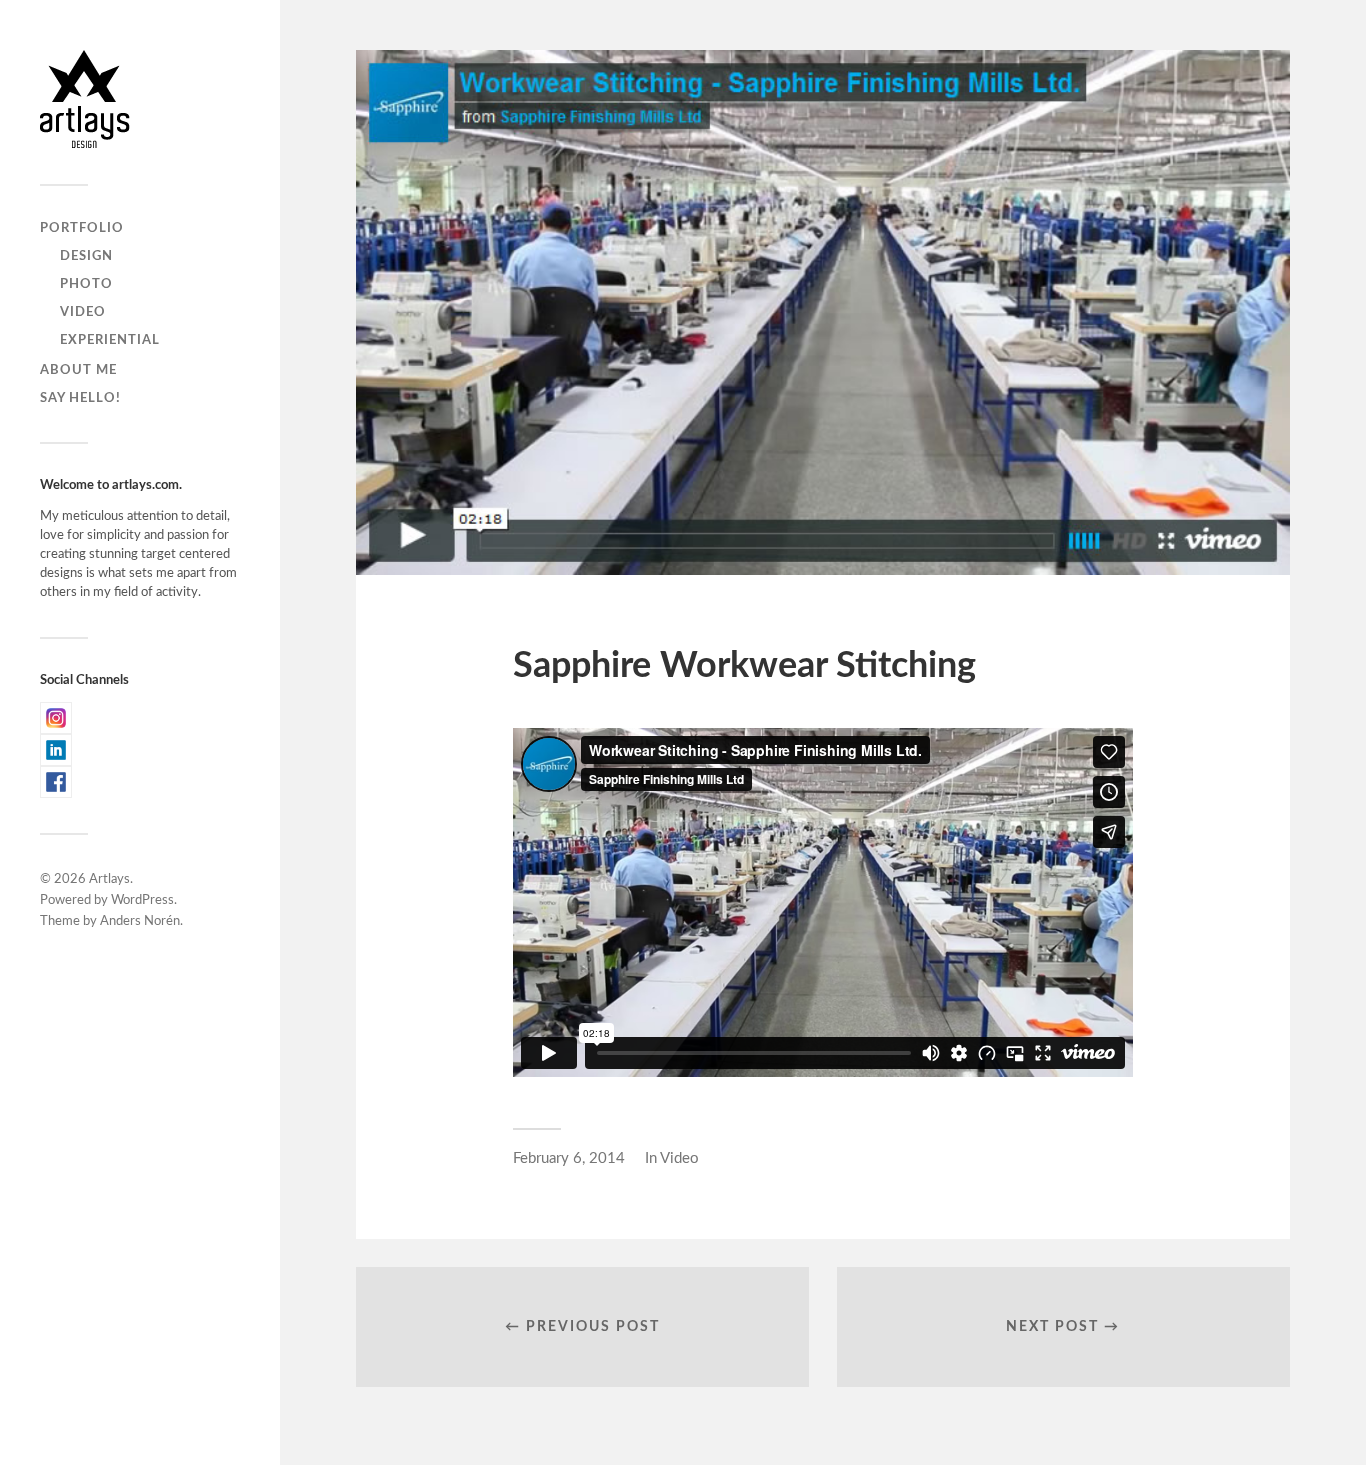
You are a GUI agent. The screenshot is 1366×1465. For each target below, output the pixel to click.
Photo (86, 284)
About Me (78, 370)
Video (83, 312)
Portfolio (82, 228)
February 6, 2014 (569, 1158)
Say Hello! (80, 398)
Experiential (110, 340)
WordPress (142, 900)
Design (86, 256)
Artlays (109, 879)
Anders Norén (140, 921)
